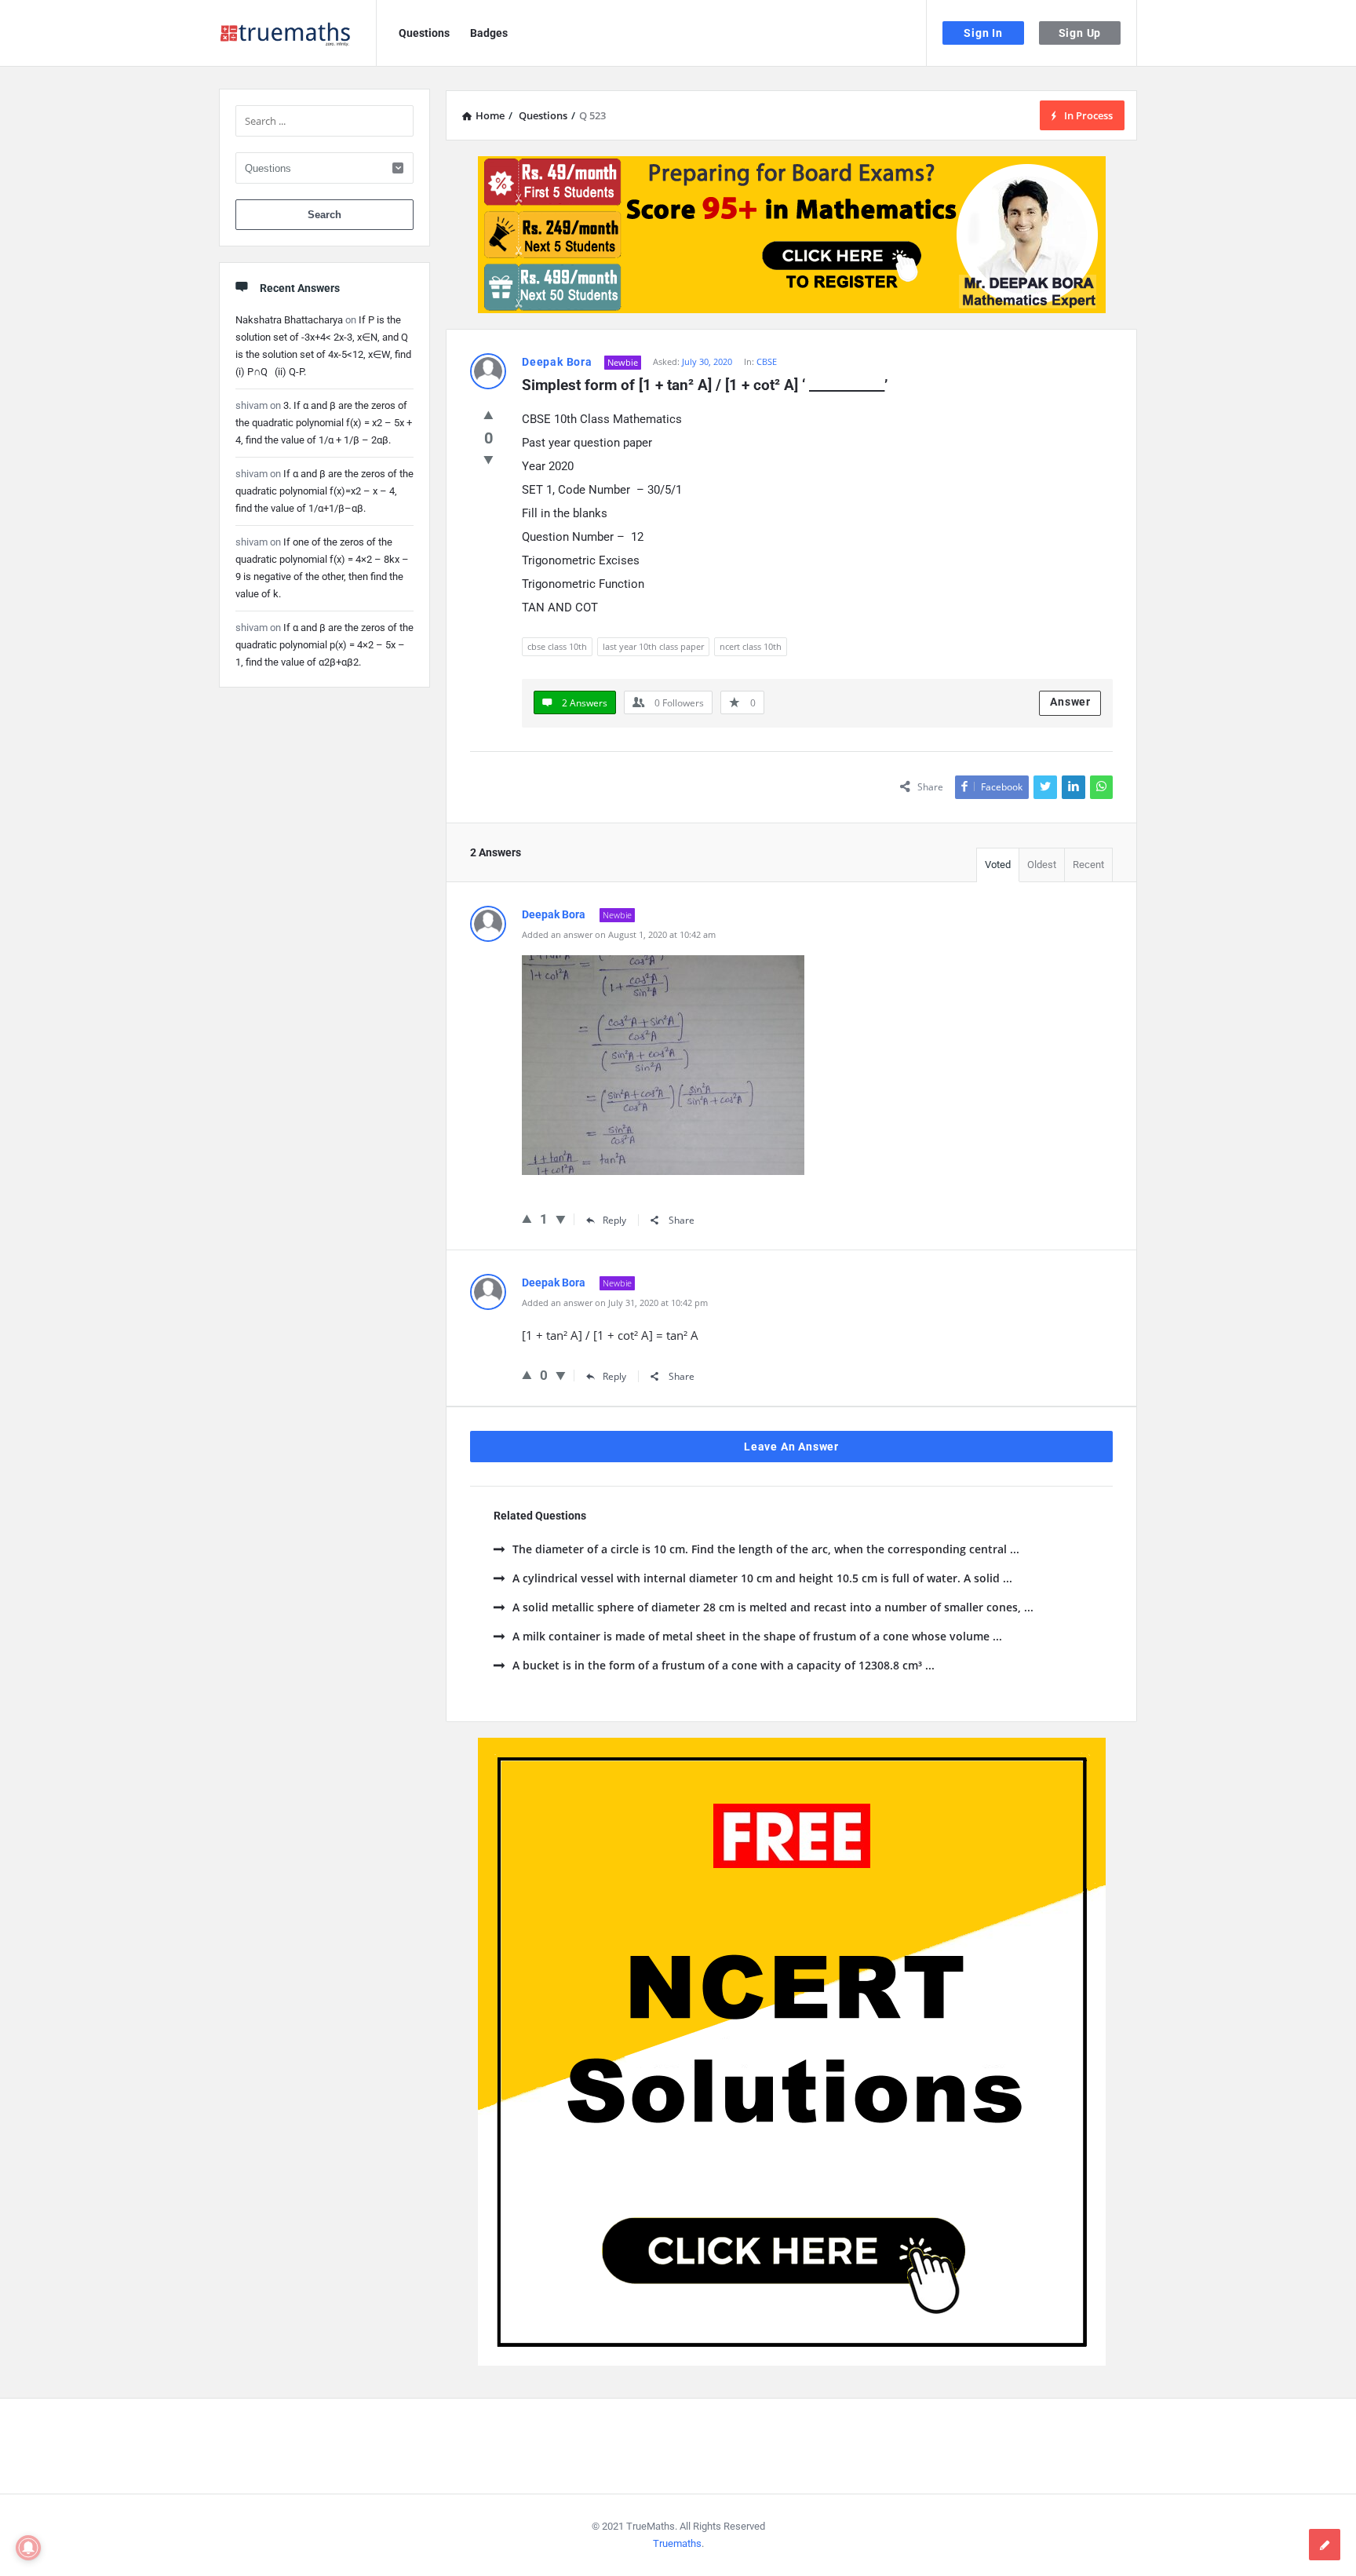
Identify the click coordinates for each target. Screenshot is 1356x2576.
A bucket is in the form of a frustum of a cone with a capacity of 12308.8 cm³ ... (724, 1665)
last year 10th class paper (653, 646)
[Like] (488, 414)
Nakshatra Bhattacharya (289, 320)
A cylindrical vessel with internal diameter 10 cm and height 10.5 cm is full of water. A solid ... (762, 1578)
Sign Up (1080, 33)
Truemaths (677, 2543)
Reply (614, 1220)
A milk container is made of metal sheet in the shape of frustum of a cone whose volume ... (757, 1636)
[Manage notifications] (28, 2548)
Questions (424, 33)
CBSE (767, 361)
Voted (998, 865)
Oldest (1042, 865)
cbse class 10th (557, 646)
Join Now (678, 287)
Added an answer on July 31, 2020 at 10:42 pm (615, 1303)
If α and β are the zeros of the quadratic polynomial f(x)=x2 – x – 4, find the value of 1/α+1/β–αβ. (324, 491)
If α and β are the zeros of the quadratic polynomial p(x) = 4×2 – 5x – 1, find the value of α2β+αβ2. (324, 645)
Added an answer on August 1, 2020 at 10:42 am (619, 934)
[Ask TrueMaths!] (298, 33)
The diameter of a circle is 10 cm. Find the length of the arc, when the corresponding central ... (766, 1549)
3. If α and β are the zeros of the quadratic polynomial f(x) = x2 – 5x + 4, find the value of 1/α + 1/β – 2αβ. (324, 423)
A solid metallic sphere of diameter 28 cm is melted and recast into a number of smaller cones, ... (773, 1607)
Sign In (983, 33)
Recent (1088, 865)
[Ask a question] (1325, 2545)
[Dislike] (488, 459)
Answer (1070, 702)
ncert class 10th (751, 646)
